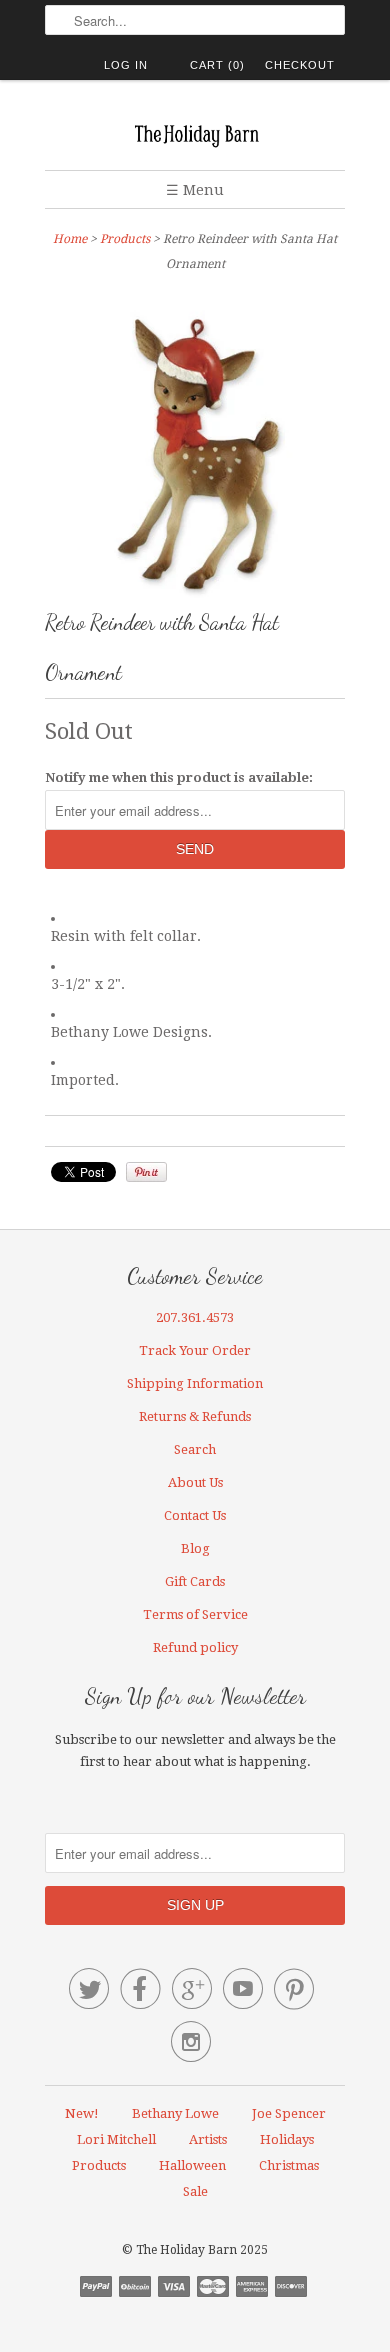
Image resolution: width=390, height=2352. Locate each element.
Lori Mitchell (116, 2139)
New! (82, 2113)
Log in (126, 65)
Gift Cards (195, 1581)
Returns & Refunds (195, 1416)
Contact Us (195, 1515)
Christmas (289, 2165)
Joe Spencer (289, 2113)
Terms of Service (195, 1614)
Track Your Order (195, 1350)
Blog (195, 1548)
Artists (208, 2139)
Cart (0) (217, 65)
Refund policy (195, 1647)
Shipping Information (195, 1383)
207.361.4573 (195, 1317)
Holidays (287, 2139)
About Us (195, 1482)
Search (195, 1449)
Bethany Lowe (175, 2113)
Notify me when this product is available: (179, 777)
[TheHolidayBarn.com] (195, 132)
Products (125, 239)
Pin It (146, 1172)
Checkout (300, 65)
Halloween (192, 2165)
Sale (195, 2191)
